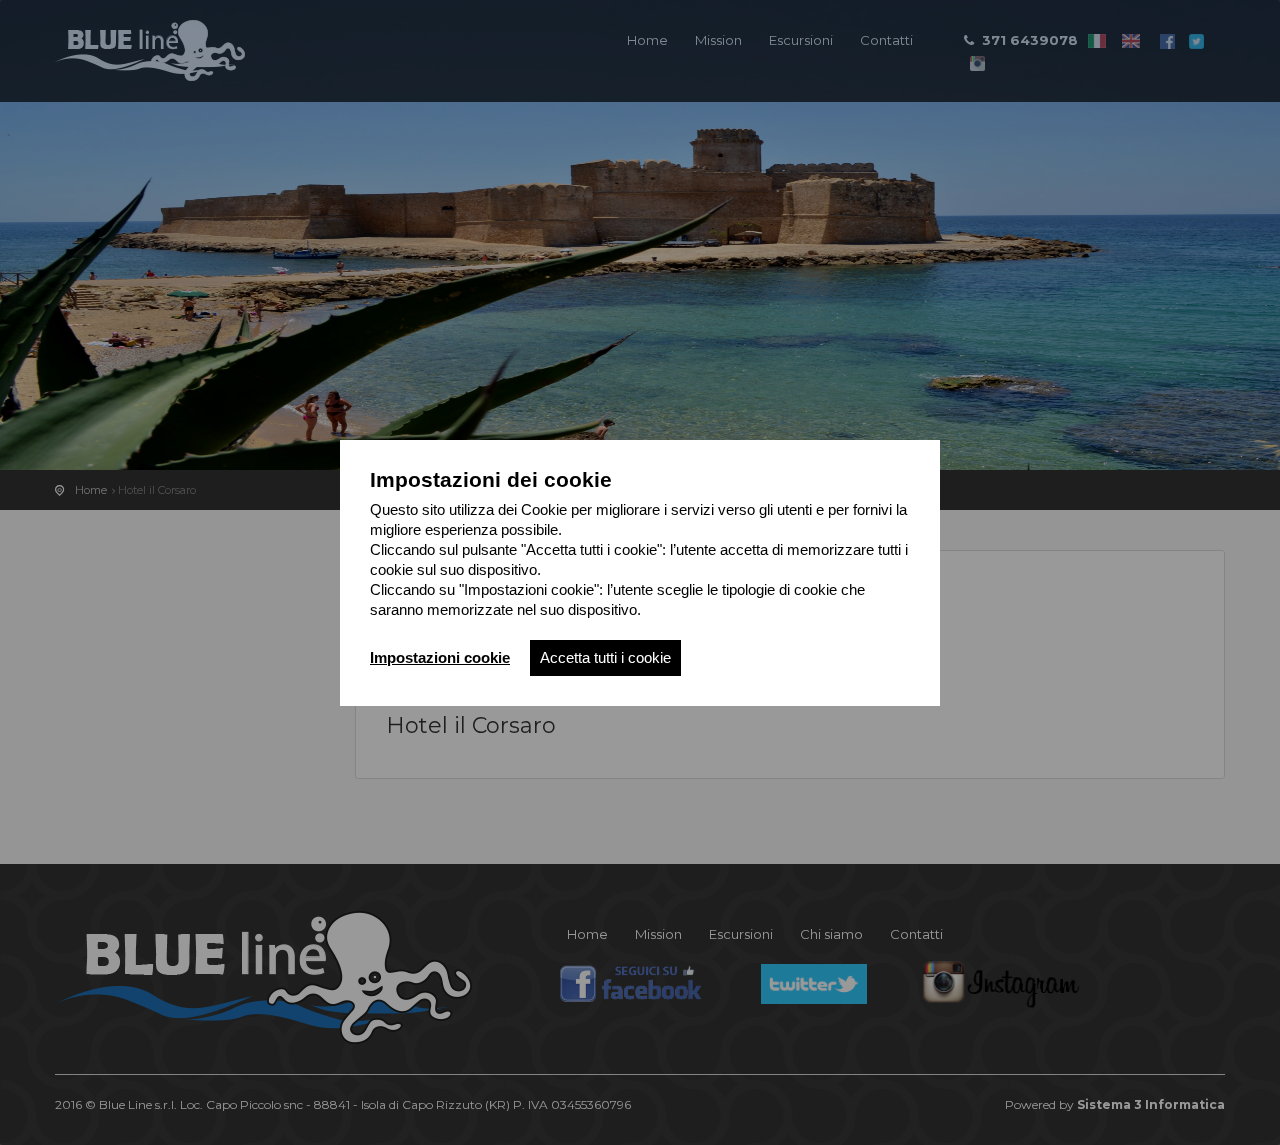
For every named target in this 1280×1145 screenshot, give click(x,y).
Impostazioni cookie (440, 657)
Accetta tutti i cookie (605, 657)
